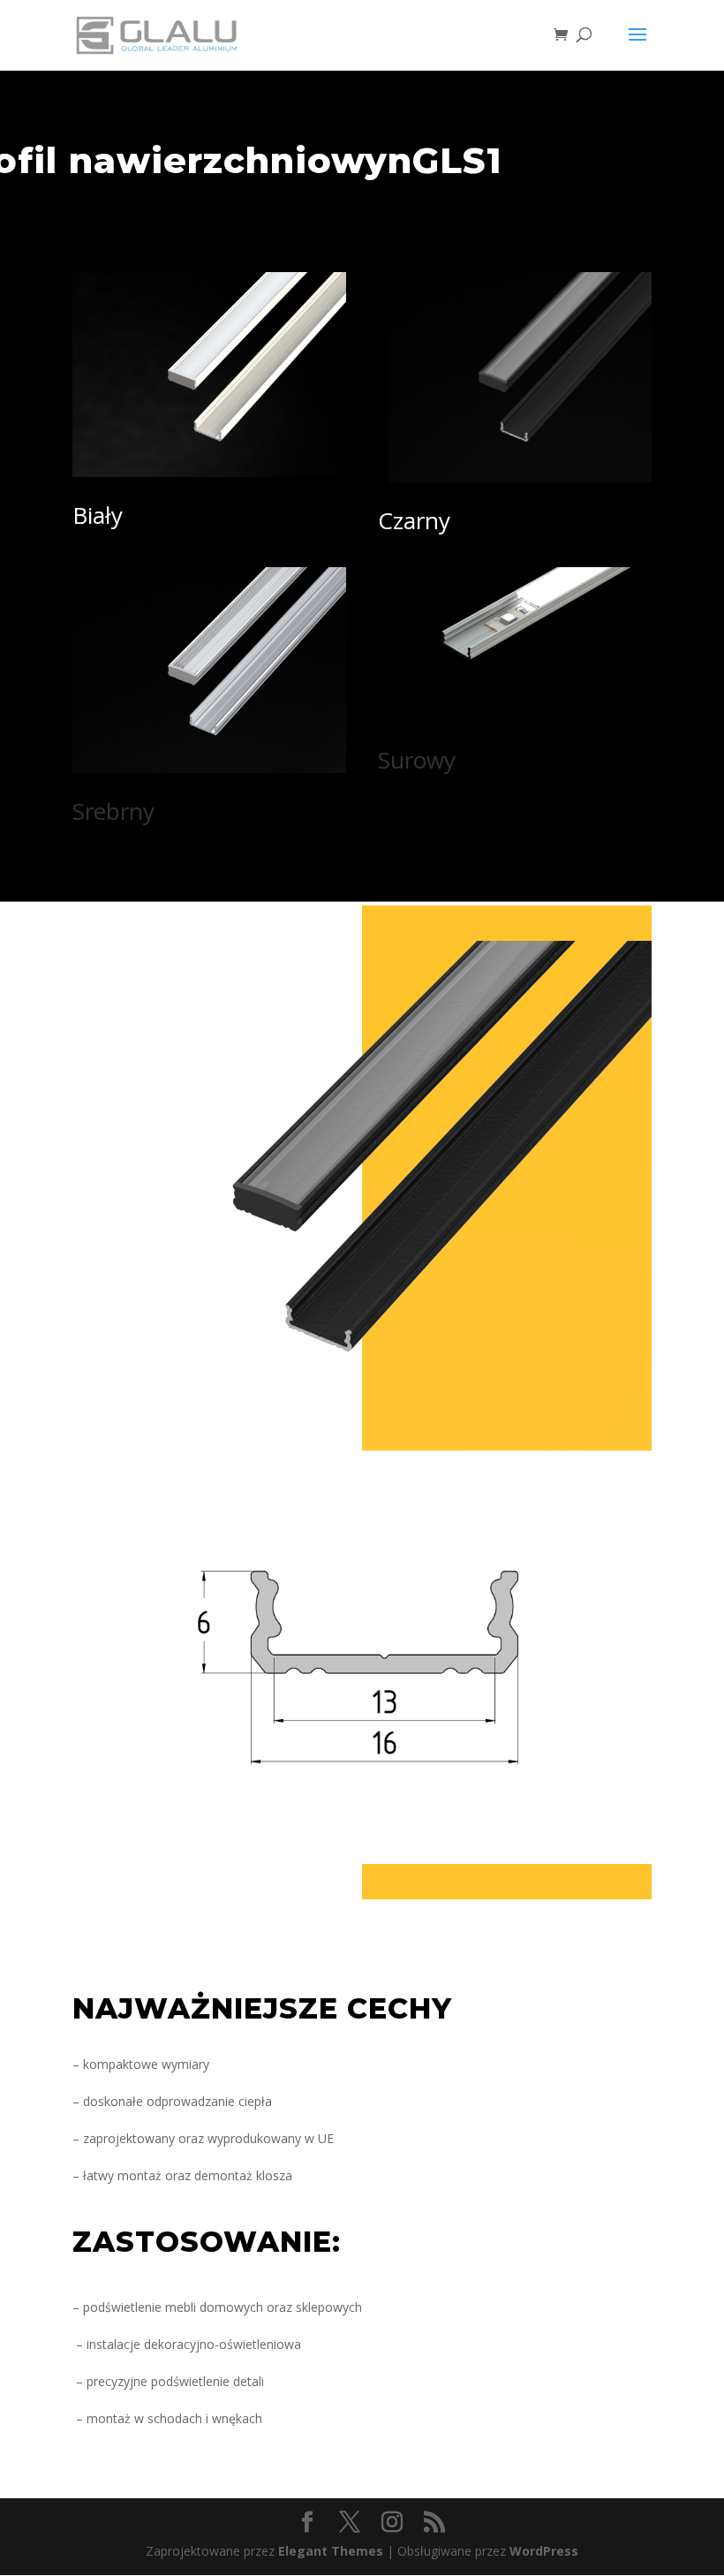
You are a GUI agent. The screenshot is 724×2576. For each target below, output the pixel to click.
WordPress (544, 2551)
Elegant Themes (331, 2551)
